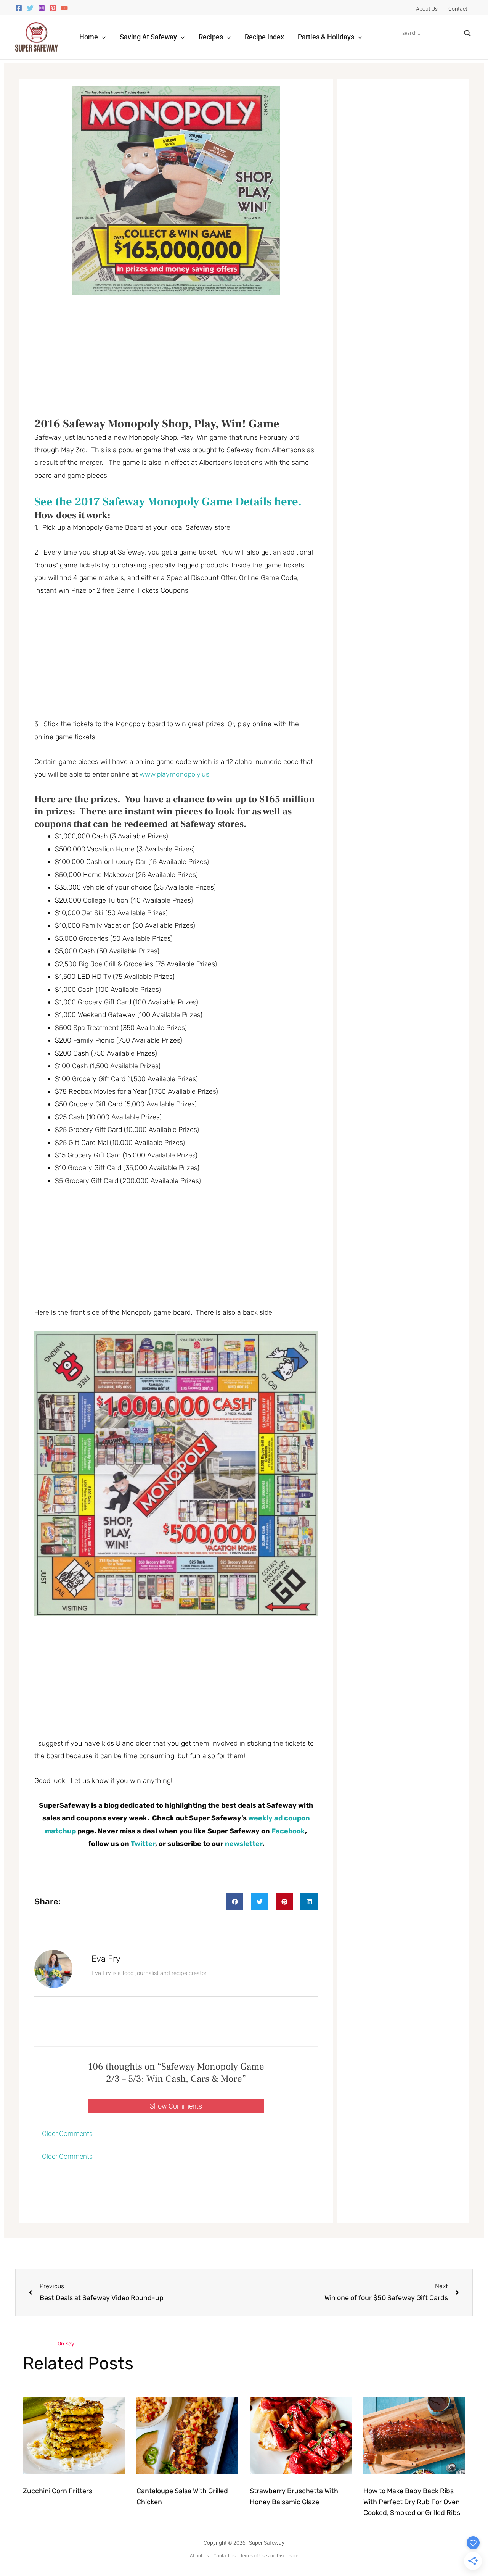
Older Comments (67, 2134)
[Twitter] (30, 8)
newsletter (244, 1844)
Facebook (288, 1831)
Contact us (225, 2556)
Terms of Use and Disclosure (269, 2556)
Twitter (143, 1844)
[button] (102, 37)
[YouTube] (64, 8)
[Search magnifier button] (467, 33)
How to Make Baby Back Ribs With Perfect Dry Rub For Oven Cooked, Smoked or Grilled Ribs (412, 2502)
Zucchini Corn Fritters (58, 2491)
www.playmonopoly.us (174, 774)
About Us (199, 2556)
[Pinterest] (53, 8)
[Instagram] (42, 8)
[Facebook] (19, 8)
